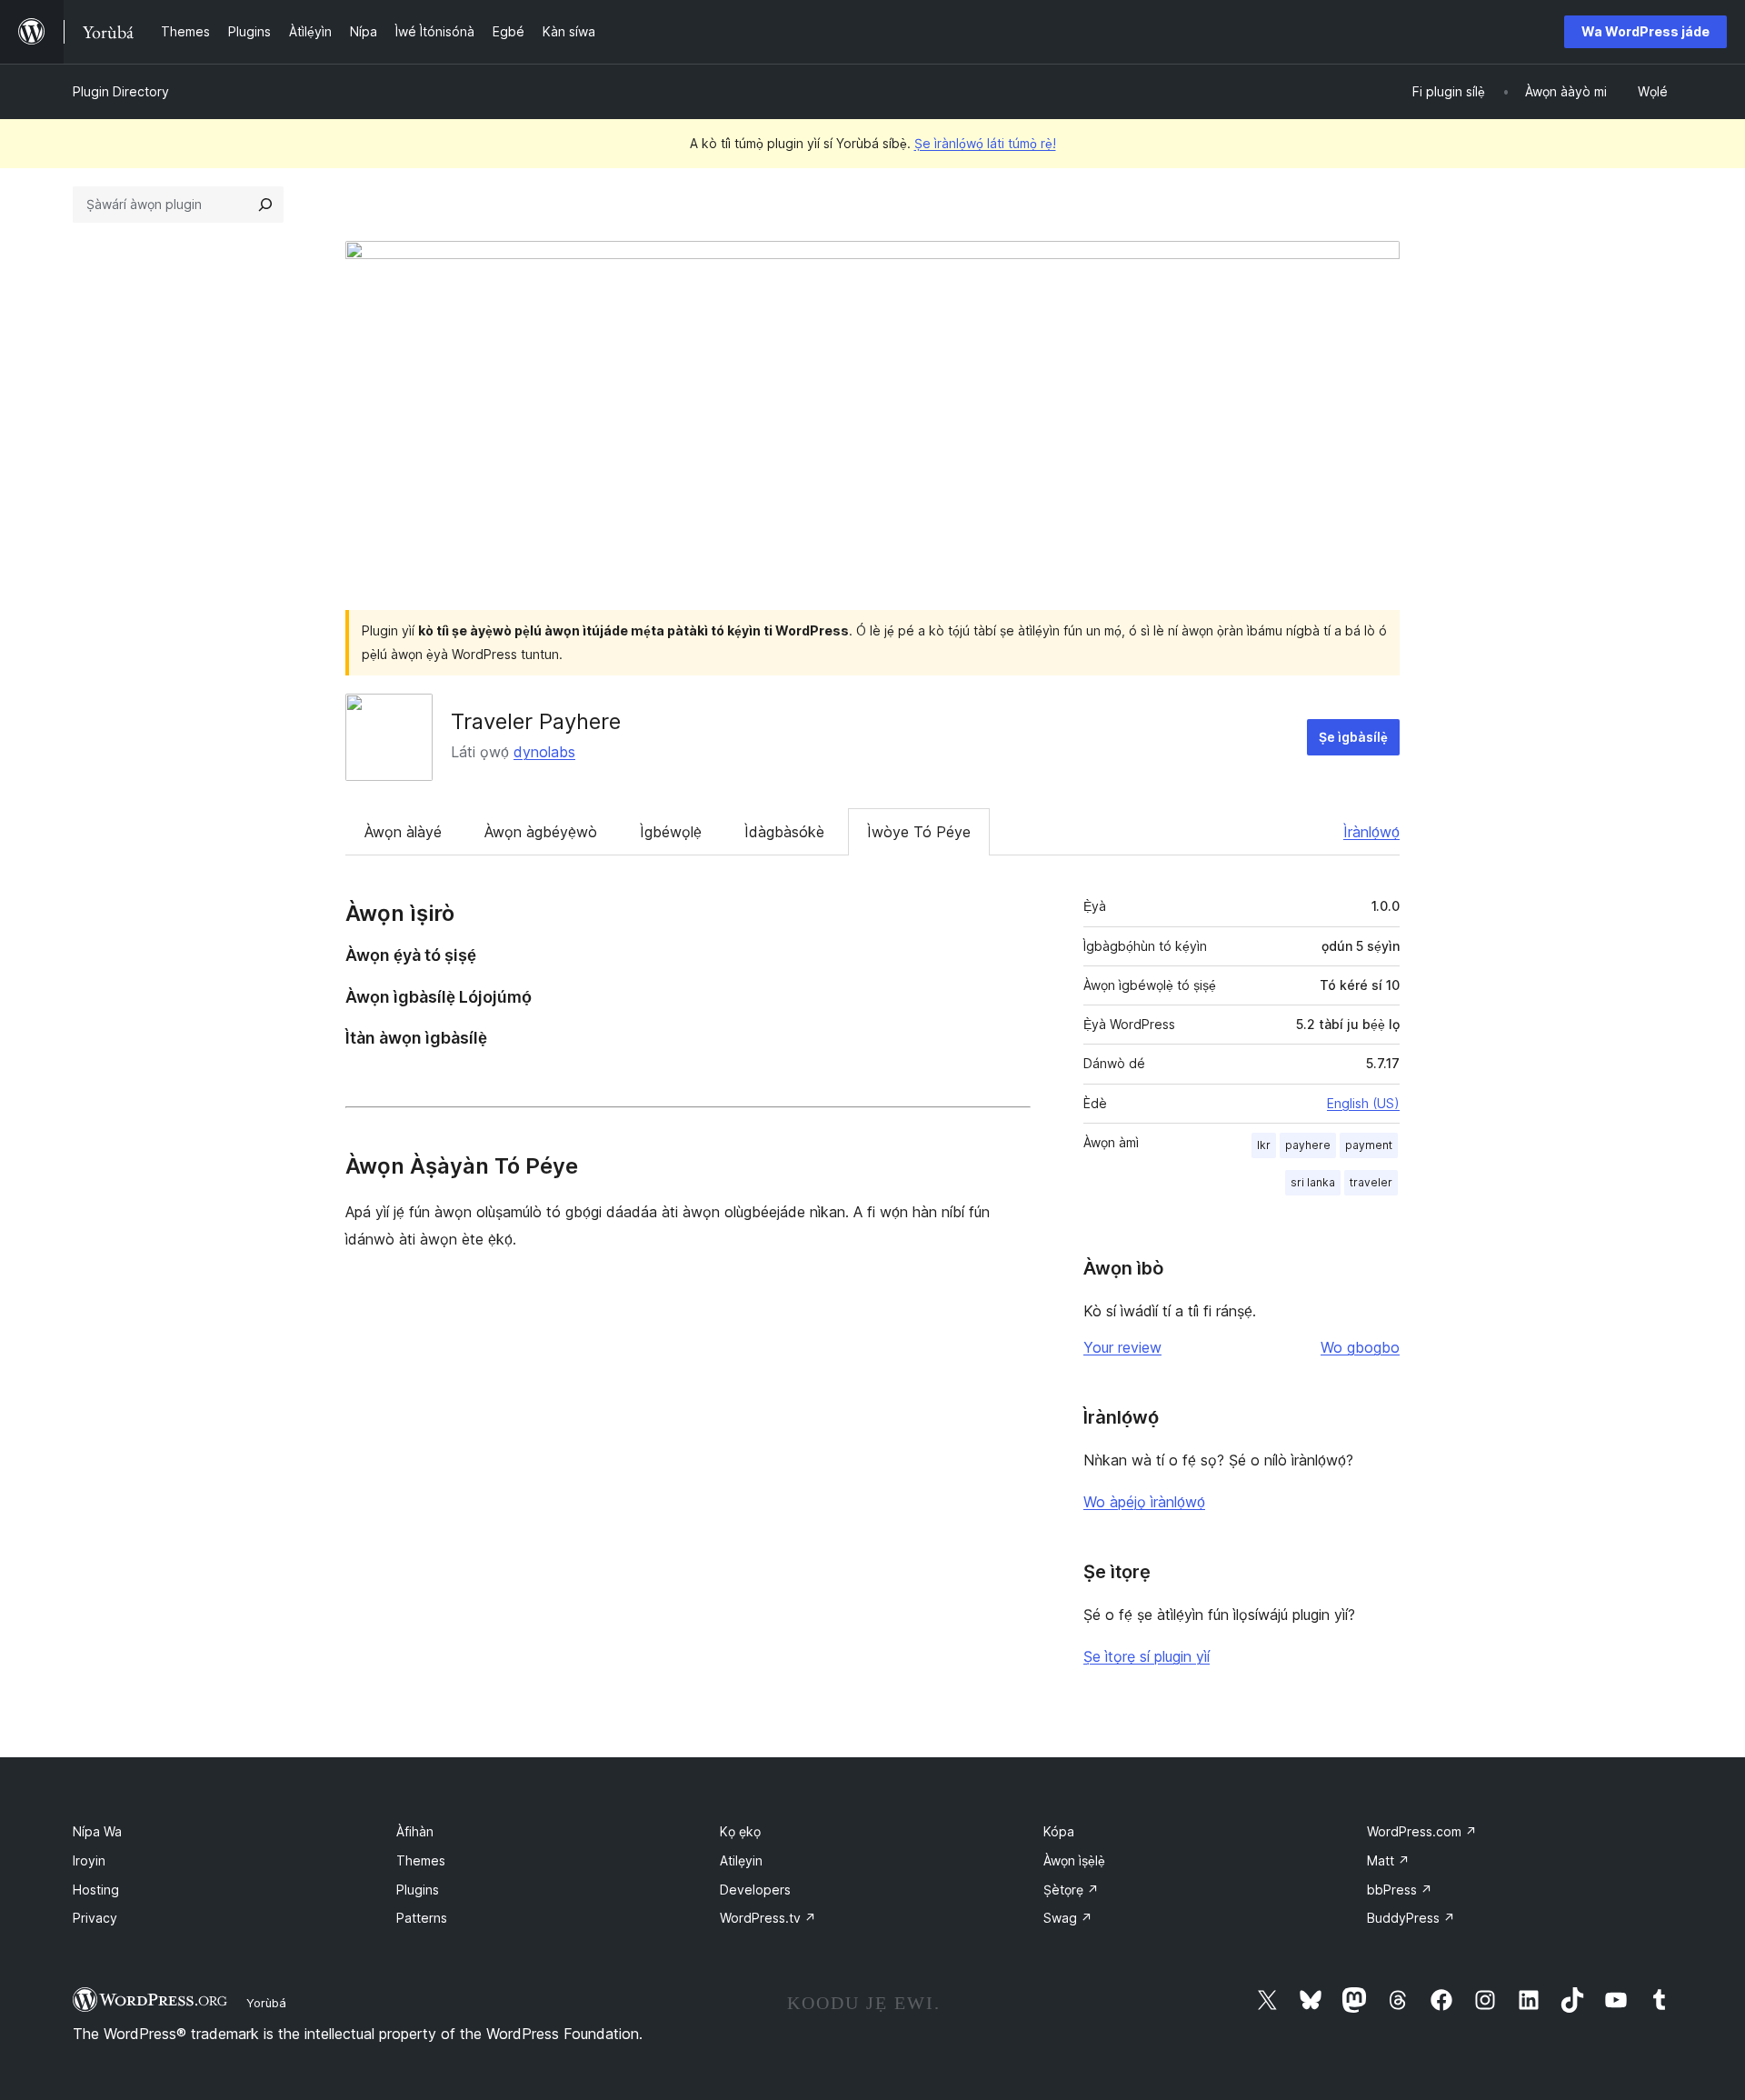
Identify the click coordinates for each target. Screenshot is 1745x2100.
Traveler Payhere (536, 721)
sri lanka (1313, 1182)
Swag (1068, 1918)
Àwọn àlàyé (403, 832)
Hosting (96, 1890)
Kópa (1059, 1831)
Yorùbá (266, 2003)
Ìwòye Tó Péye (919, 832)
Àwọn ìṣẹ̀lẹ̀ (1074, 1860)
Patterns (422, 1918)
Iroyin (89, 1860)
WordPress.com (1422, 1831)
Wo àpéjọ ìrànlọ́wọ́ (1144, 1502)
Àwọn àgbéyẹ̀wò (541, 832)
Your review (1122, 1347)
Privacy (95, 1918)
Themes (421, 1860)
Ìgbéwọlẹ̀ (671, 832)
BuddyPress (1411, 1918)
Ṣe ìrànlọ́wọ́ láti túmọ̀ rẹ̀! (985, 143)
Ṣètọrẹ (1071, 1890)
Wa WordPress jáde (1645, 31)
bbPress (1400, 1890)
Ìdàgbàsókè (784, 832)
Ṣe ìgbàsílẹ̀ (1353, 737)
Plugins (418, 1890)
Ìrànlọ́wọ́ (1371, 832)
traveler (1371, 1182)
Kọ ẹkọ (740, 1831)
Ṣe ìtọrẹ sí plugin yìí (1147, 1656)
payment (1369, 1145)
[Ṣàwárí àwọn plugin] (265, 205)
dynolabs (544, 752)
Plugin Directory (121, 91)
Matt (1388, 1860)
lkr (1264, 1145)
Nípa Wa (97, 1831)
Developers (755, 1890)
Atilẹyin (741, 1860)
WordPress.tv (768, 1918)
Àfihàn (415, 1831)
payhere (1308, 1145)
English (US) (1363, 1103)
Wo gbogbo (1360, 1347)
